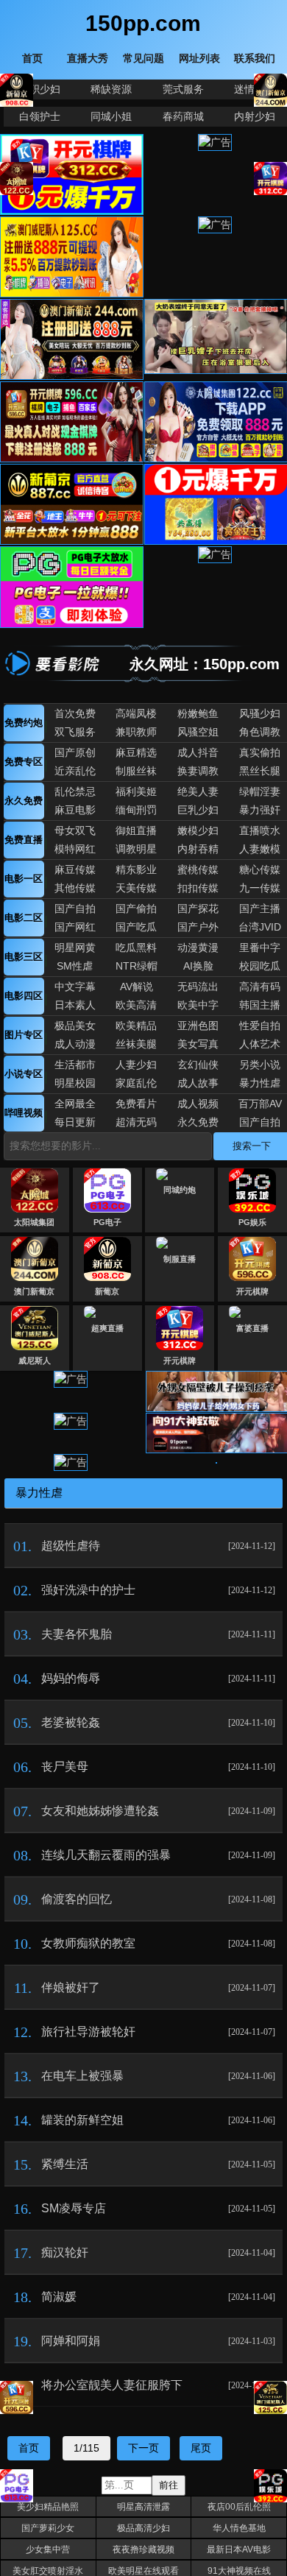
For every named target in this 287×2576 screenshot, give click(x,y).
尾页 (201, 2448)
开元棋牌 (252, 1291)
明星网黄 (75, 948)
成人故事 (198, 1083)
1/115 (86, 2448)
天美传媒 (136, 888)
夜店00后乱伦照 (239, 2507)
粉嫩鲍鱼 (198, 713)
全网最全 (75, 1104)
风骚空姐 (198, 732)
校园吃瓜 (260, 966)
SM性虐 (75, 966)
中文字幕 (75, 987)
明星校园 (75, 1083)
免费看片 (136, 1104)
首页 (29, 2448)
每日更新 (75, 1122)
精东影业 (136, 869)
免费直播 (24, 840)
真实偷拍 (260, 752)
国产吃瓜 (136, 927)
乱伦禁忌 (75, 791)
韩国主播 (260, 1005)
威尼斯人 (35, 1361)
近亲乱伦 (75, 771)
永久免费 (24, 801)
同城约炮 (180, 1190)
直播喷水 (260, 830)
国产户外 (198, 927)
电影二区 (24, 918)
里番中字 (260, 948)
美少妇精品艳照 (48, 2507)
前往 (169, 2485)
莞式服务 (183, 89)
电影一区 (24, 879)
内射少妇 (255, 116)
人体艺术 (260, 1044)
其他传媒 (75, 888)
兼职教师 (136, 732)
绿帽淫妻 (260, 791)
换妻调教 (198, 771)
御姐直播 (136, 830)
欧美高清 (136, 1005)
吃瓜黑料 (136, 948)
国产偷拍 (136, 908)
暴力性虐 (260, 1083)
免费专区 (24, 762)
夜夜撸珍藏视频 (143, 2549)
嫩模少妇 (198, 830)
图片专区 (24, 1035)
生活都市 (75, 1065)
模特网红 (75, 849)
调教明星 (136, 849)
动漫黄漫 (198, 948)
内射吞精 (198, 849)
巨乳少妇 (198, 810)
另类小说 (260, 1065)
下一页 (143, 2448)
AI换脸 (198, 966)
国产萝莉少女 (48, 2528)
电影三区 (24, 957)
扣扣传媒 (198, 888)
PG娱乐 (252, 1222)
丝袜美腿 (136, 1044)
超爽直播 (107, 1328)
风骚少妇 (260, 713)
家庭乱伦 (136, 1083)
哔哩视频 (24, 1113)
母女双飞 (75, 830)
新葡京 (107, 1291)
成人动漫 (75, 1044)
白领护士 (40, 116)
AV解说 (137, 987)
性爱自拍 (260, 1026)
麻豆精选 (136, 752)
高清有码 (260, 987)
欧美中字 (198, 1005)
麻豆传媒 (75, 869)
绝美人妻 (198, 791)
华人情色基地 (239, 2528)
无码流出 (198, 987)
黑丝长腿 (260, 771)
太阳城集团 (34, 1222)
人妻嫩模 (260, 849)
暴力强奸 (260, 810)
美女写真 (198, 1044)
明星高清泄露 (143, 2507)
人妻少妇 (136, 1065)
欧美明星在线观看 (143, 2571)
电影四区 (24, 996)
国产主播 (260, 908)
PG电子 (107, 1222)
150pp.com (143, 23)
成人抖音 (198, 752)
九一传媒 (260, 888)
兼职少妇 (40, 89)
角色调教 (260, 732)
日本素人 (75, 1005)
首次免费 (75, 713)
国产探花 (198, 908)
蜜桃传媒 (198, 869)
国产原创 (75, 752)
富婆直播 (252, 1328)
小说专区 (24, 1074)
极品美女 (75, 1026)
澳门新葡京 (34, 1291)
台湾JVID (260, 927)
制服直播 (180, 1259)
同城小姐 (111, 116)
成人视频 (198, 1104)
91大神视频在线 (239, 2571)
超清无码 (136, 1122)
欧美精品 (136, 1026)
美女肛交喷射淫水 (48, 2571)
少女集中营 (48, 2549)
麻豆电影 (75, 810)
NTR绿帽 (137, 966)
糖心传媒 (260, 869)
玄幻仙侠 (198, 1065)
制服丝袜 (136, 771)
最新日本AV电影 (239, 2549)
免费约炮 (24, 723)
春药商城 (183, 116)
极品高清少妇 (143, 2528)
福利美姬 (136, 791)
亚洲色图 (198, 1026)
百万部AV (260, 1104)
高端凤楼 (136, 713)
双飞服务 (75, 732)
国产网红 (75, 927)
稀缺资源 (111, 89)
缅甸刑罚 (136, 810)
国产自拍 (75, 908)
